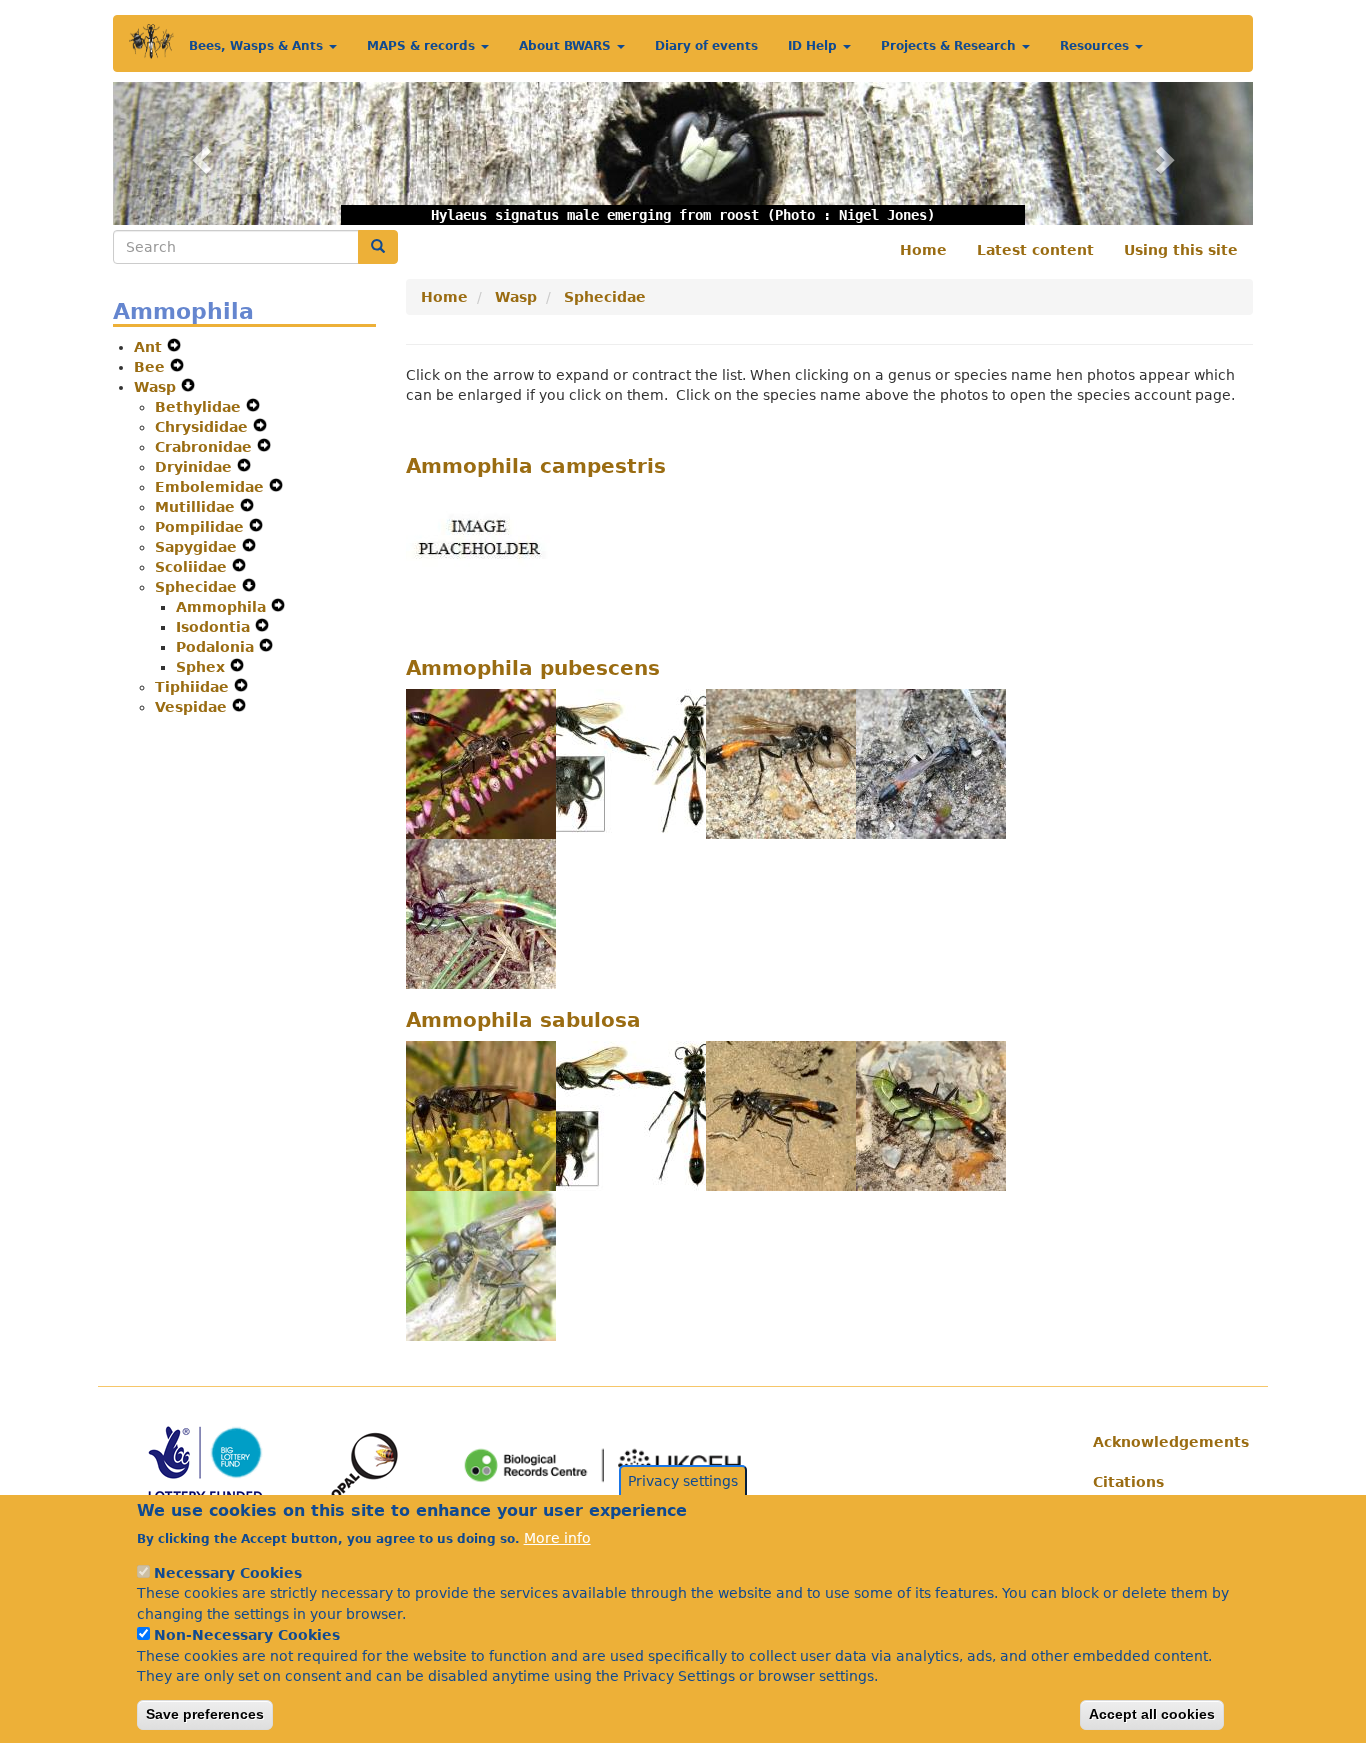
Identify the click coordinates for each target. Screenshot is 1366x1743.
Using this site (1181, 250)
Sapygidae (198, 547)
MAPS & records (423, 46)
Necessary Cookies (228, 1573)
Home (923, 250)
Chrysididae (204, 427)
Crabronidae (206, 447)
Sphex (203, 667)
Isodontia (215, 627)
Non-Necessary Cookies (247, 1635)
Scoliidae (193, 567)
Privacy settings (683, 1481)
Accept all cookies (1152, 1714)
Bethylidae (200, 407)
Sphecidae (198, 587)
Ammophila (223, 607)
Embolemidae (212, 487)
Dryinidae (196, 467)
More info (557, 1537)
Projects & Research (950, 46)
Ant (150, 347)
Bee (152, 367)
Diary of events (706, 46)
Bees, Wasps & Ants (258, 46)
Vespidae (193, 707)
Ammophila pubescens (533, 668)
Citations (1128, 1482)
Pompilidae (202, 527)
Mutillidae (197, 507)
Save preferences (205, 1714)
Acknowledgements (1165, 1442)
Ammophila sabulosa (523, 1020)
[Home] (151, 41)
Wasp (157, 387)
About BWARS (567, 46)
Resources (1096, 46)
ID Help (814, 46)
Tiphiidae (194, 687)
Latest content (1035, 250)
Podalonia (217, 647)
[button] (198, 153)
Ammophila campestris (536, 466)
